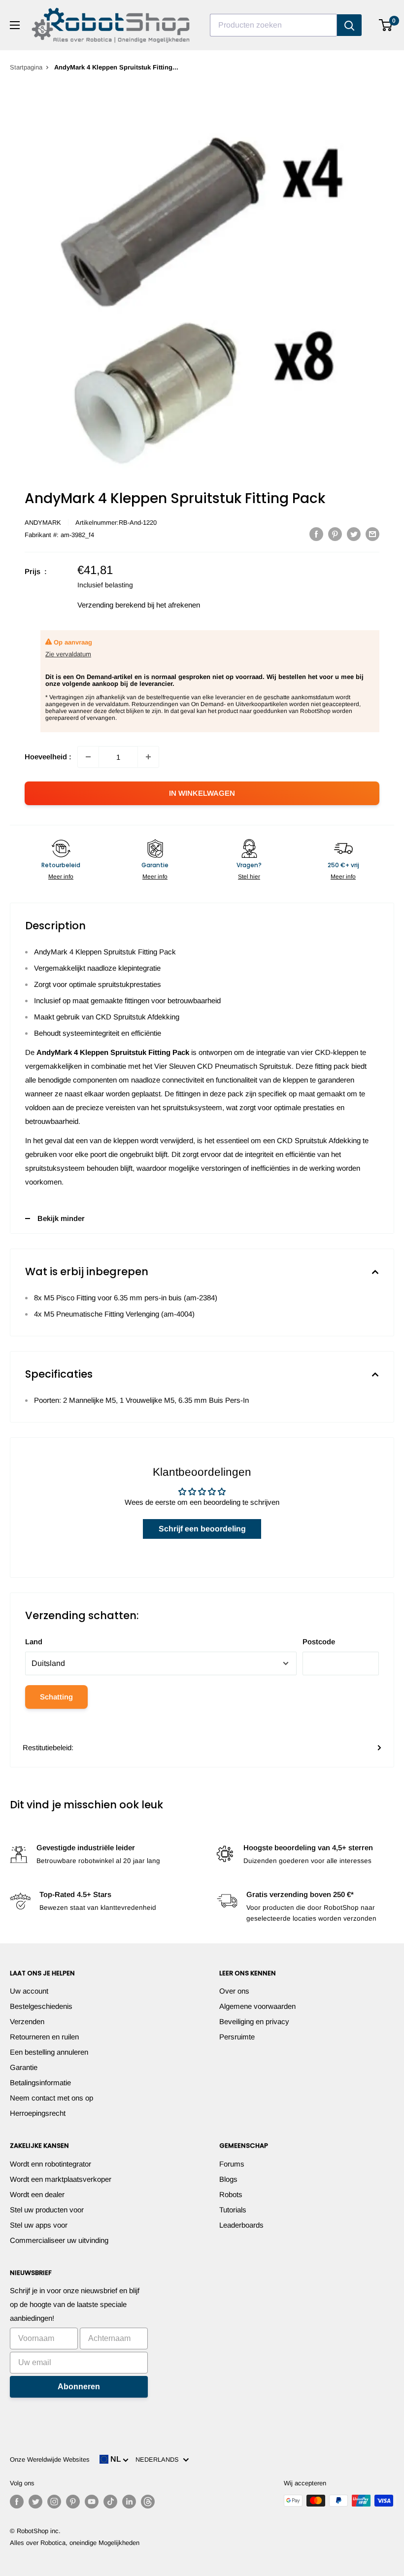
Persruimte (237, 2037)
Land (34, 1642)
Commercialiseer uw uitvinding (59, 2240)
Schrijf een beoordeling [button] (202, 1529)
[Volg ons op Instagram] (54, 2502)
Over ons (234, 1991)
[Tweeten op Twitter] (354, 534)
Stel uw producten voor (47, 2210)
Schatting (56, 1697)
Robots (231, 2194)
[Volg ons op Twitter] (35, 2502)
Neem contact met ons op (51, 2098)
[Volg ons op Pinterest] (73, 2502)
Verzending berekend (111, 605)
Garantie (24, 2067)
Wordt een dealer (37, 2194)
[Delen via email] (372, 534)
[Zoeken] (349, 25)
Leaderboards (241, 2225)
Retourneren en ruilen (44, 2037)
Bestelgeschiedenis (41, 2006)
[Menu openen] (15, 25)
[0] (386, 25)
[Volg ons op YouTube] (92, 2502)
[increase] (148, 757)
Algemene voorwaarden (257, 2006)
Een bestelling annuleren (49, 2052)
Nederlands (159, 2459)
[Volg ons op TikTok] (110, 2502)
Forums (232, 2164)
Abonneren (79, 2387)
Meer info (61, 877)
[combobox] (273, 25)
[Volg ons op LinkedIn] (129, 2502)
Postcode (319, 1642)
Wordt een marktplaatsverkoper (61, 2179)
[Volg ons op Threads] (148, 2502)
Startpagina (26, 67)
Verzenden (27, 2021)
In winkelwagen (202, 793)
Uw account (29, 1991)
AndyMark (43, 523)
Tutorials (233, 2210)
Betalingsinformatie (40, 2083)
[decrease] (88, 757)
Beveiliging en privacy (254, 2021)
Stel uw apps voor (39, 2225)
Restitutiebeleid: (48, 1747)
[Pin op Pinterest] (335, 534)
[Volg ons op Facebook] (17, 2502)
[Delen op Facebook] (316, 534)
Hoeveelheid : (48, 757)
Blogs (228, 2179)
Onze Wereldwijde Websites (50, 2459)
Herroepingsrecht (38, 2113)
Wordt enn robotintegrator (50, 2164)
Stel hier (249, 877)
